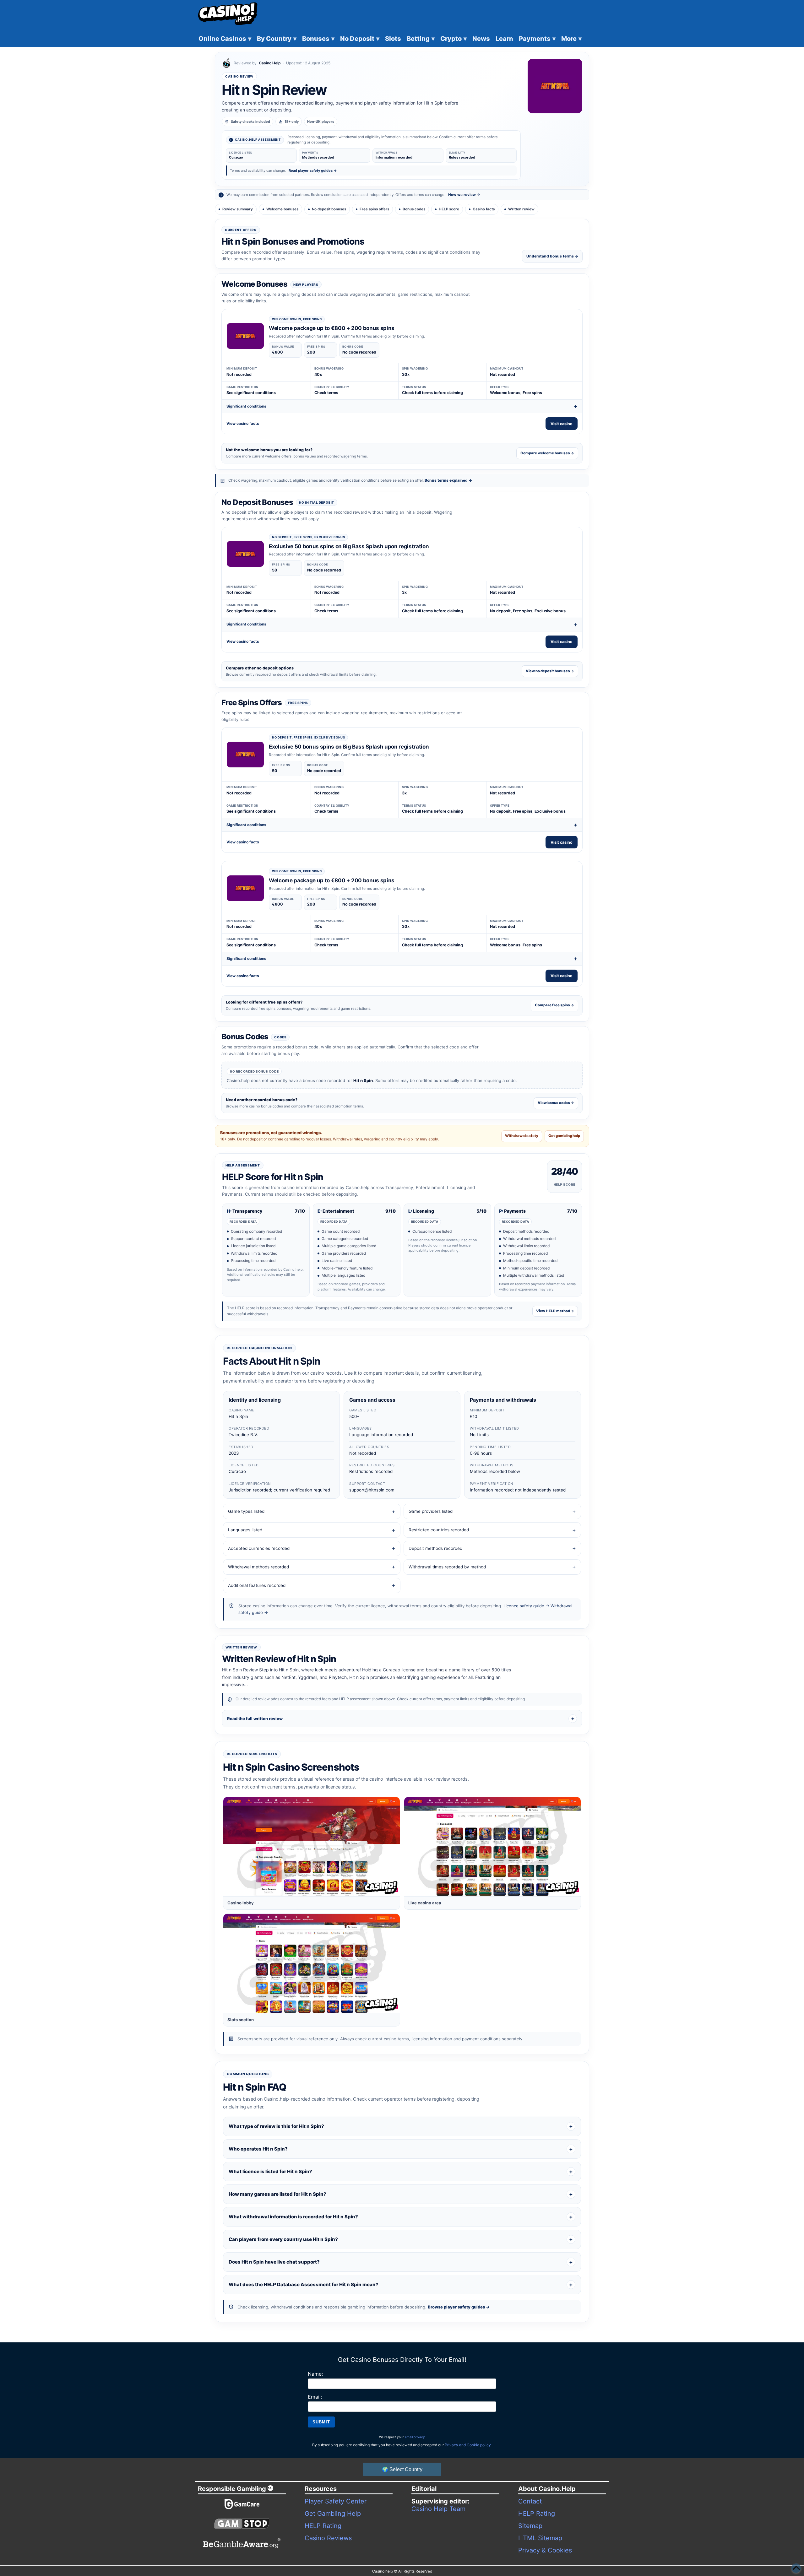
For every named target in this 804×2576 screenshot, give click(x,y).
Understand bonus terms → (552, 256)
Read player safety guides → (313, 170)
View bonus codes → (556, 1103)
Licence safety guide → (526, 1606)
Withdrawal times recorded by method (447, 1567)
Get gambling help (564, 1136)
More (571, 39)
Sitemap (530, 2526)
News (481, 39)
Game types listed (246, 1511)
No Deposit (360, 39)
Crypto (454, 39)
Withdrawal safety (522, 1136)
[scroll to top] (796, 2568)
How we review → (464, 195)
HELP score (449, 209)
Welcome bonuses (282, 209)
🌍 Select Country (402, 2469)
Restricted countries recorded (439, 1530)
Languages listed (245, 1530)
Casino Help (270, 63)
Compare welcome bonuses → (547, 453)
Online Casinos (225, 39)
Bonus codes (414, 209)
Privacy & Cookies (545, 2550)
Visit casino (562, 424)
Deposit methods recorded (435, 1548)
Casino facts (484, 209)
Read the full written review (255, 1718)
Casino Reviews (328, 2538)
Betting (421, 39)
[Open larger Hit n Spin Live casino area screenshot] (492, 1847)
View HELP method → (555, 1311)
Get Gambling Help (333, 2514)
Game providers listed (431, 1511)
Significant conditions (246, 406)
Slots (393, 39)
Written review (521, 209)
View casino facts (243, 423)
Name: (315, 2374)
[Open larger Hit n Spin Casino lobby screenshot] (312, 1847)
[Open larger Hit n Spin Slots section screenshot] (312, 1963)
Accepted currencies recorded (259, 1548)
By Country (277, 39)
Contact (530, 2501)
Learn (504, 39)
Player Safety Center (336, 2501)
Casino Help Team (438, 2509)
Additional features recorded (257, 1585)
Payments (537, 39)
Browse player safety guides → (459, 2307)
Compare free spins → (554, 1005)
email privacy (415, 2437)
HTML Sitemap (540, 2538)
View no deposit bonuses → (550, 671)
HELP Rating (323, 2526)
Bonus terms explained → (448, 480)
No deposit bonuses (329, 209)
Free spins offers (374, 209)
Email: (315, 2397)
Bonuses (318, 39)
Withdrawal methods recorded (258, 1567)
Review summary (238, 209)
